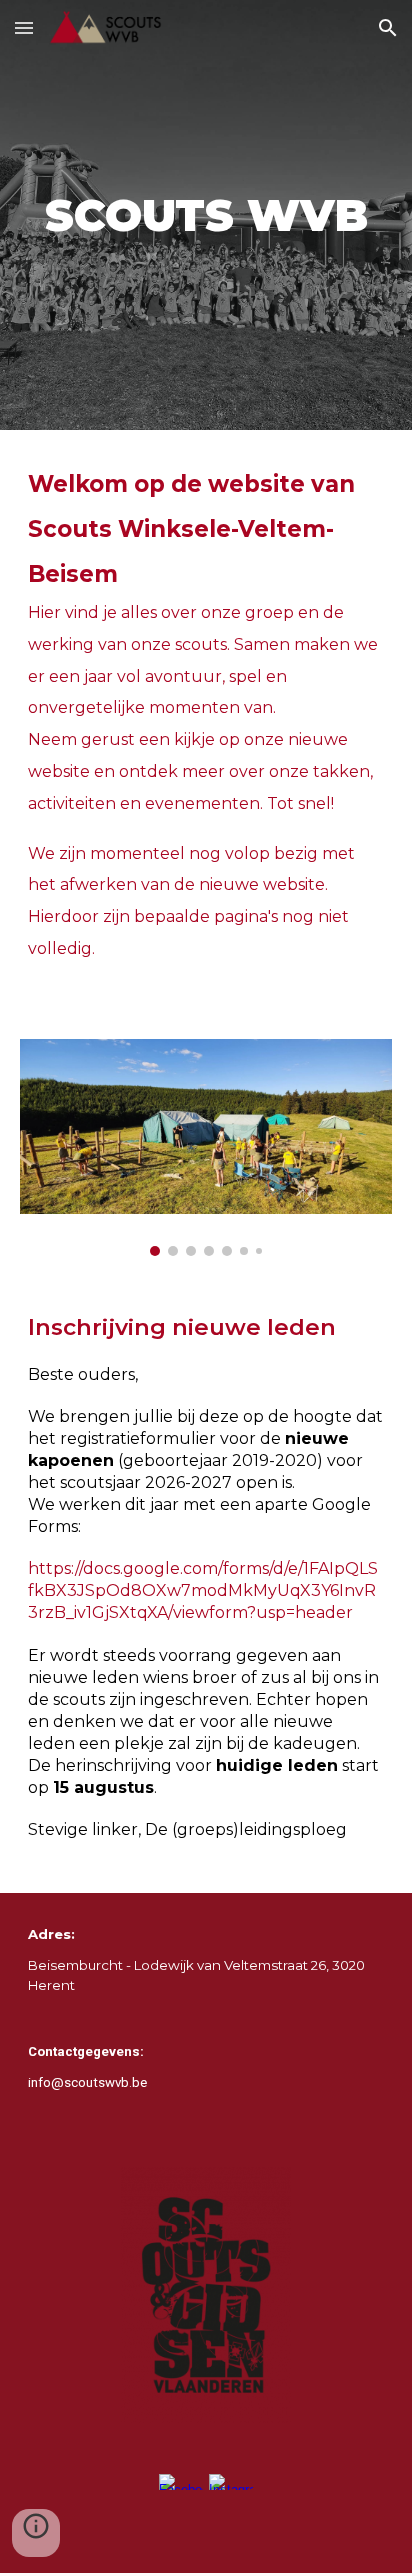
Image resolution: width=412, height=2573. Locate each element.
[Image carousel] (206, 1148)
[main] (206, 215)
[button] (24, 27)
